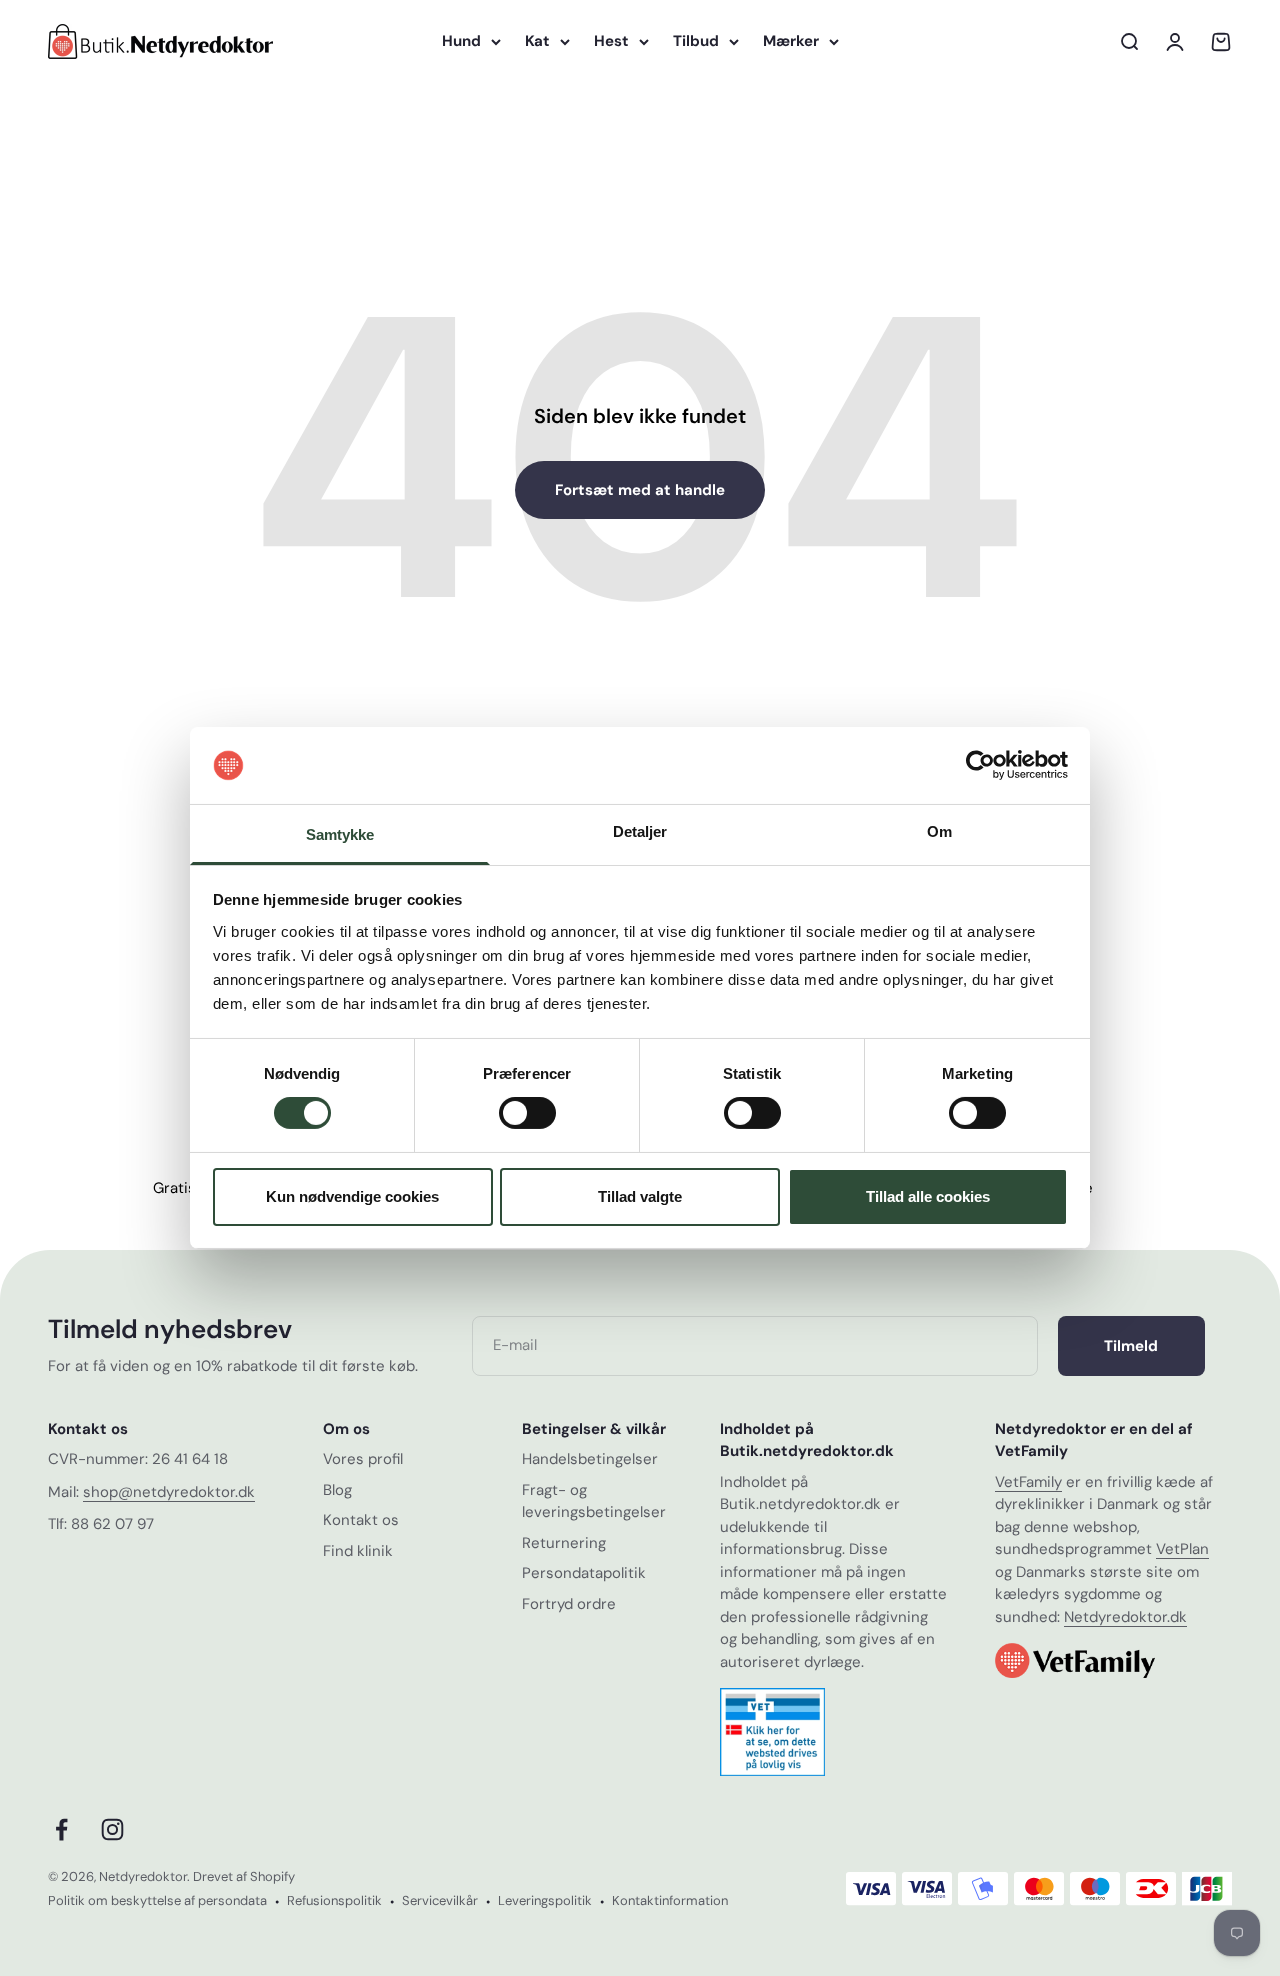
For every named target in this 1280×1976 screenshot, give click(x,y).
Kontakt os (361, 1520)
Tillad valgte (640, 1196)
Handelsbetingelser (590, 1459)
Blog (337, 1490)
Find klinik (358, 1551)
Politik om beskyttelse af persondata (157, 1900)
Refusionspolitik (334, 1900)
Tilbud (696, 41)
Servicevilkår (440, 1900)
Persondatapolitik (584, 1573)
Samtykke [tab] (340, 834)
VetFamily (1028, 1482)
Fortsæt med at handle (640, 490)
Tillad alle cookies (928, 1196)
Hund (461, 41)
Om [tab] (939, 831)
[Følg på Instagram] (112, 1829)
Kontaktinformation (670, 1900)
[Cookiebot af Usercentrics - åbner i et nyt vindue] (980, 765)
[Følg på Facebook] (61, 1829)
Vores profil (363, 1459)
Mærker (791, 41)
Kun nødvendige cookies (352, 1196)
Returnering (564, 1543)
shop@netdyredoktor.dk (169, 1492)
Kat (537, 41)
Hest (611, 41)
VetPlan (1182, 1549)
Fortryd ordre (569, 1604)
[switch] (527, 1113)
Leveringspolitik (545, 1900)
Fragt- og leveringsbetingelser (594, 1501)
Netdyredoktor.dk (1125, 1617)
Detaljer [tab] (640, 831)
